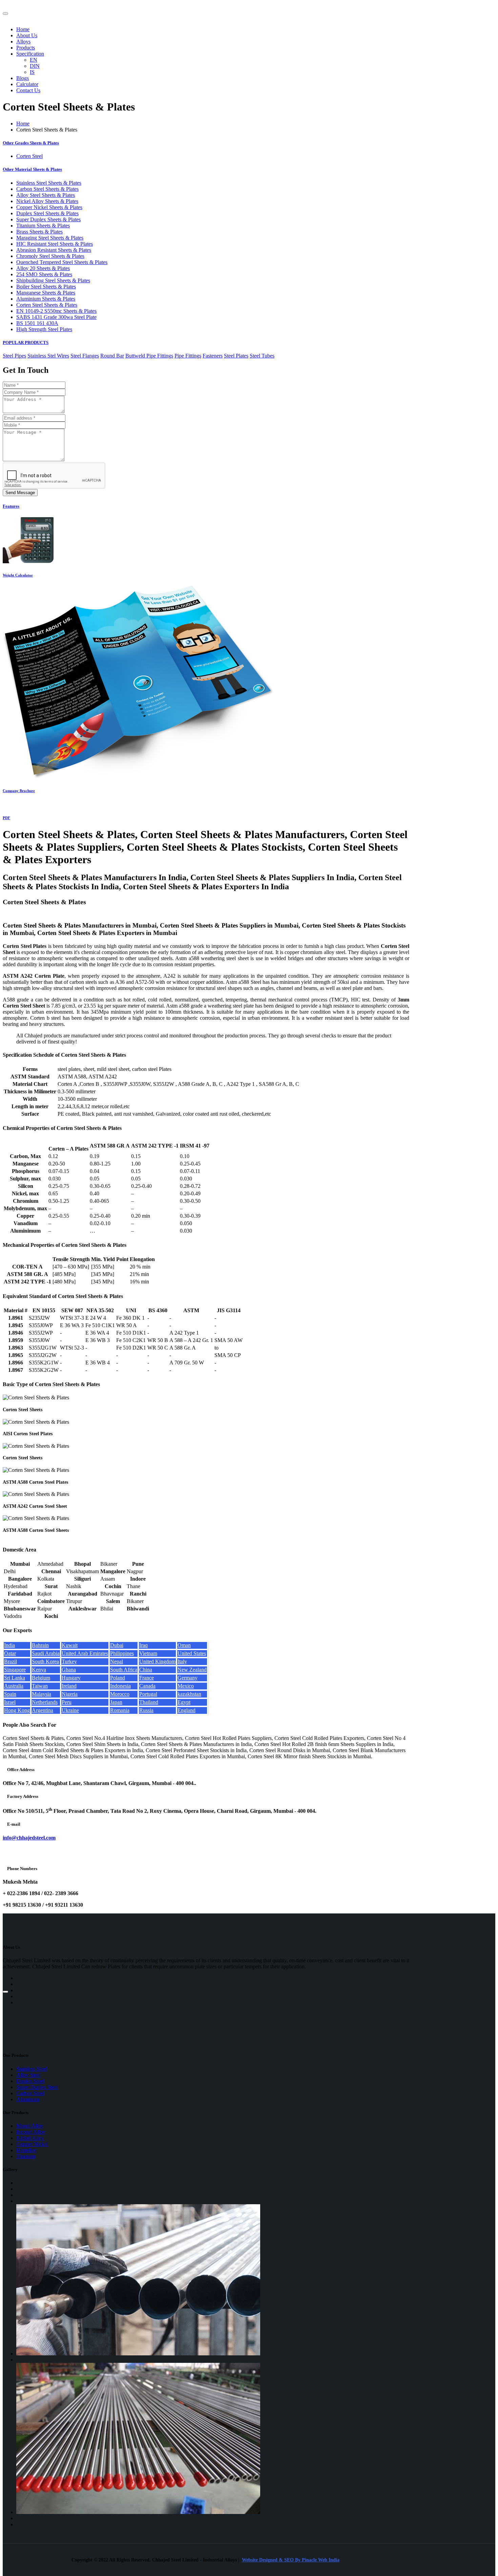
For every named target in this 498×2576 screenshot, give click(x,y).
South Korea (45, 1661)
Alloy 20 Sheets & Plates (43, 268)
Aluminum (28, 2099)
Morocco (120, 1694)
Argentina (43, 1710)
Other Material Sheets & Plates (32, 169)
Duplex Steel (30, 2081)
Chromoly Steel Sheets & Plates (50, 256)
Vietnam (148, 1653)
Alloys (23, 42)
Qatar (10, 1653)
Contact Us (28, 90)
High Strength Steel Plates (44, 329)
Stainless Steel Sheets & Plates (49, 183)
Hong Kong (17, 1710)
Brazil (11, 1661)
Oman (184, 1645)
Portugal (148, 1694)
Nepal (117, 1661)
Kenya (39, 1670)
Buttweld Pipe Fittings (149, 356)
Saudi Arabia (46, 1653)
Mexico (186, 1686)
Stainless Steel (32, 2069)
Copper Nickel (32, 2144)
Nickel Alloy (30, 2138)
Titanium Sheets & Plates (43, 226)
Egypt (184, 1702)
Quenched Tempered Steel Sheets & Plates (62, 262)
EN (34, 60)
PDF (6, 818)
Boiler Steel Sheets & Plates (46, 287)
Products (26, 48)
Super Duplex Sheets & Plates (48, 219)
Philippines (122, 1653)
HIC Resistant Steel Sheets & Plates (55, 244)
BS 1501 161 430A (37, 323)
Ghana (69, 1670)
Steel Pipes (14, 356)
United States (192, 1653)
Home (23, 29)
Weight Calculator (18, 575)
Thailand (149, 1702)
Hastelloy (26, 2150)
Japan (116, 1702)
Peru (67, 1702)
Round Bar (112, 356)
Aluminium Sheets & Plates (46, 299)
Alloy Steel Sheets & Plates (46, 195)
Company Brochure (19, 791)
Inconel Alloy (31, 2132)
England (186, 1710)
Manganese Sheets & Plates (46, 293)
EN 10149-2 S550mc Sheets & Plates (56, 311)
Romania (120, 1710)
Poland (118, 1678)
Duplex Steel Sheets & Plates (47, 213)
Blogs (23, 78)
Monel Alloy (30, 2126)
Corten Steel (29, 156)
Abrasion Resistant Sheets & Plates (54, 250)
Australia (14, 1686)
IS (32, 72)
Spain (10, 1694)
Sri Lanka (15, 1678)
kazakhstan (189, 1694)
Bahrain (40, 1645)
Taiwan (40, 1686)
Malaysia (41, 1694)
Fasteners (213, 356)
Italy (182, 1661)
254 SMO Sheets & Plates (44, 274)
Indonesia (120, 1686)
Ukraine (70, 1710)
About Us (27, 35)
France (147, 1678)
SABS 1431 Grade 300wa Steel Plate (56, 317)
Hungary (71, 1678)
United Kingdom (157, 1661)
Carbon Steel (30, 2093)
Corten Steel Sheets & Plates (47, 305)
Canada (147, 1686)
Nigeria (70, 1694)
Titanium (26, 2156)
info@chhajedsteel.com (29, 1838)
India (9, 1645)
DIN (35, 66)
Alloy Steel (28, 2075)
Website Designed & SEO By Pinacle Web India (291, 2560)
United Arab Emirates (85, 1653)
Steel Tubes (262, 356)
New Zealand (192, 1670)
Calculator (27, 84)
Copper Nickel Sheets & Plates (49, 207)
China (146, 1670)
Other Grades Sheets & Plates (31, 143)
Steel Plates (236, 356)
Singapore (15, 1670)
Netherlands (45, 1702)
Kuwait (70, 1645)
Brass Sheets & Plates (39, 232)
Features (11, 506)
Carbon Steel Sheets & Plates (47, 189)
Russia (146, 1710)
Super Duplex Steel (37, 2087)
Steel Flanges (85, 356)
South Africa (124, 1670)
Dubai (117, 1645)
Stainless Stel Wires (48, 356)
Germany (188, 1678)
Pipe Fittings (188, 356)
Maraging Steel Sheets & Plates (50, 238)
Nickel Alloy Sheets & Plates (47, 201)
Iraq (143, 1645)
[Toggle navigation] (5, 14)
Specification (30, 54)
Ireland (69, 1686)
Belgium (41, 1678)
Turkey (69, 1661)
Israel (10, 1702)
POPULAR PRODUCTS (26, 342)
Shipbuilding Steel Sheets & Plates (53, 280)
